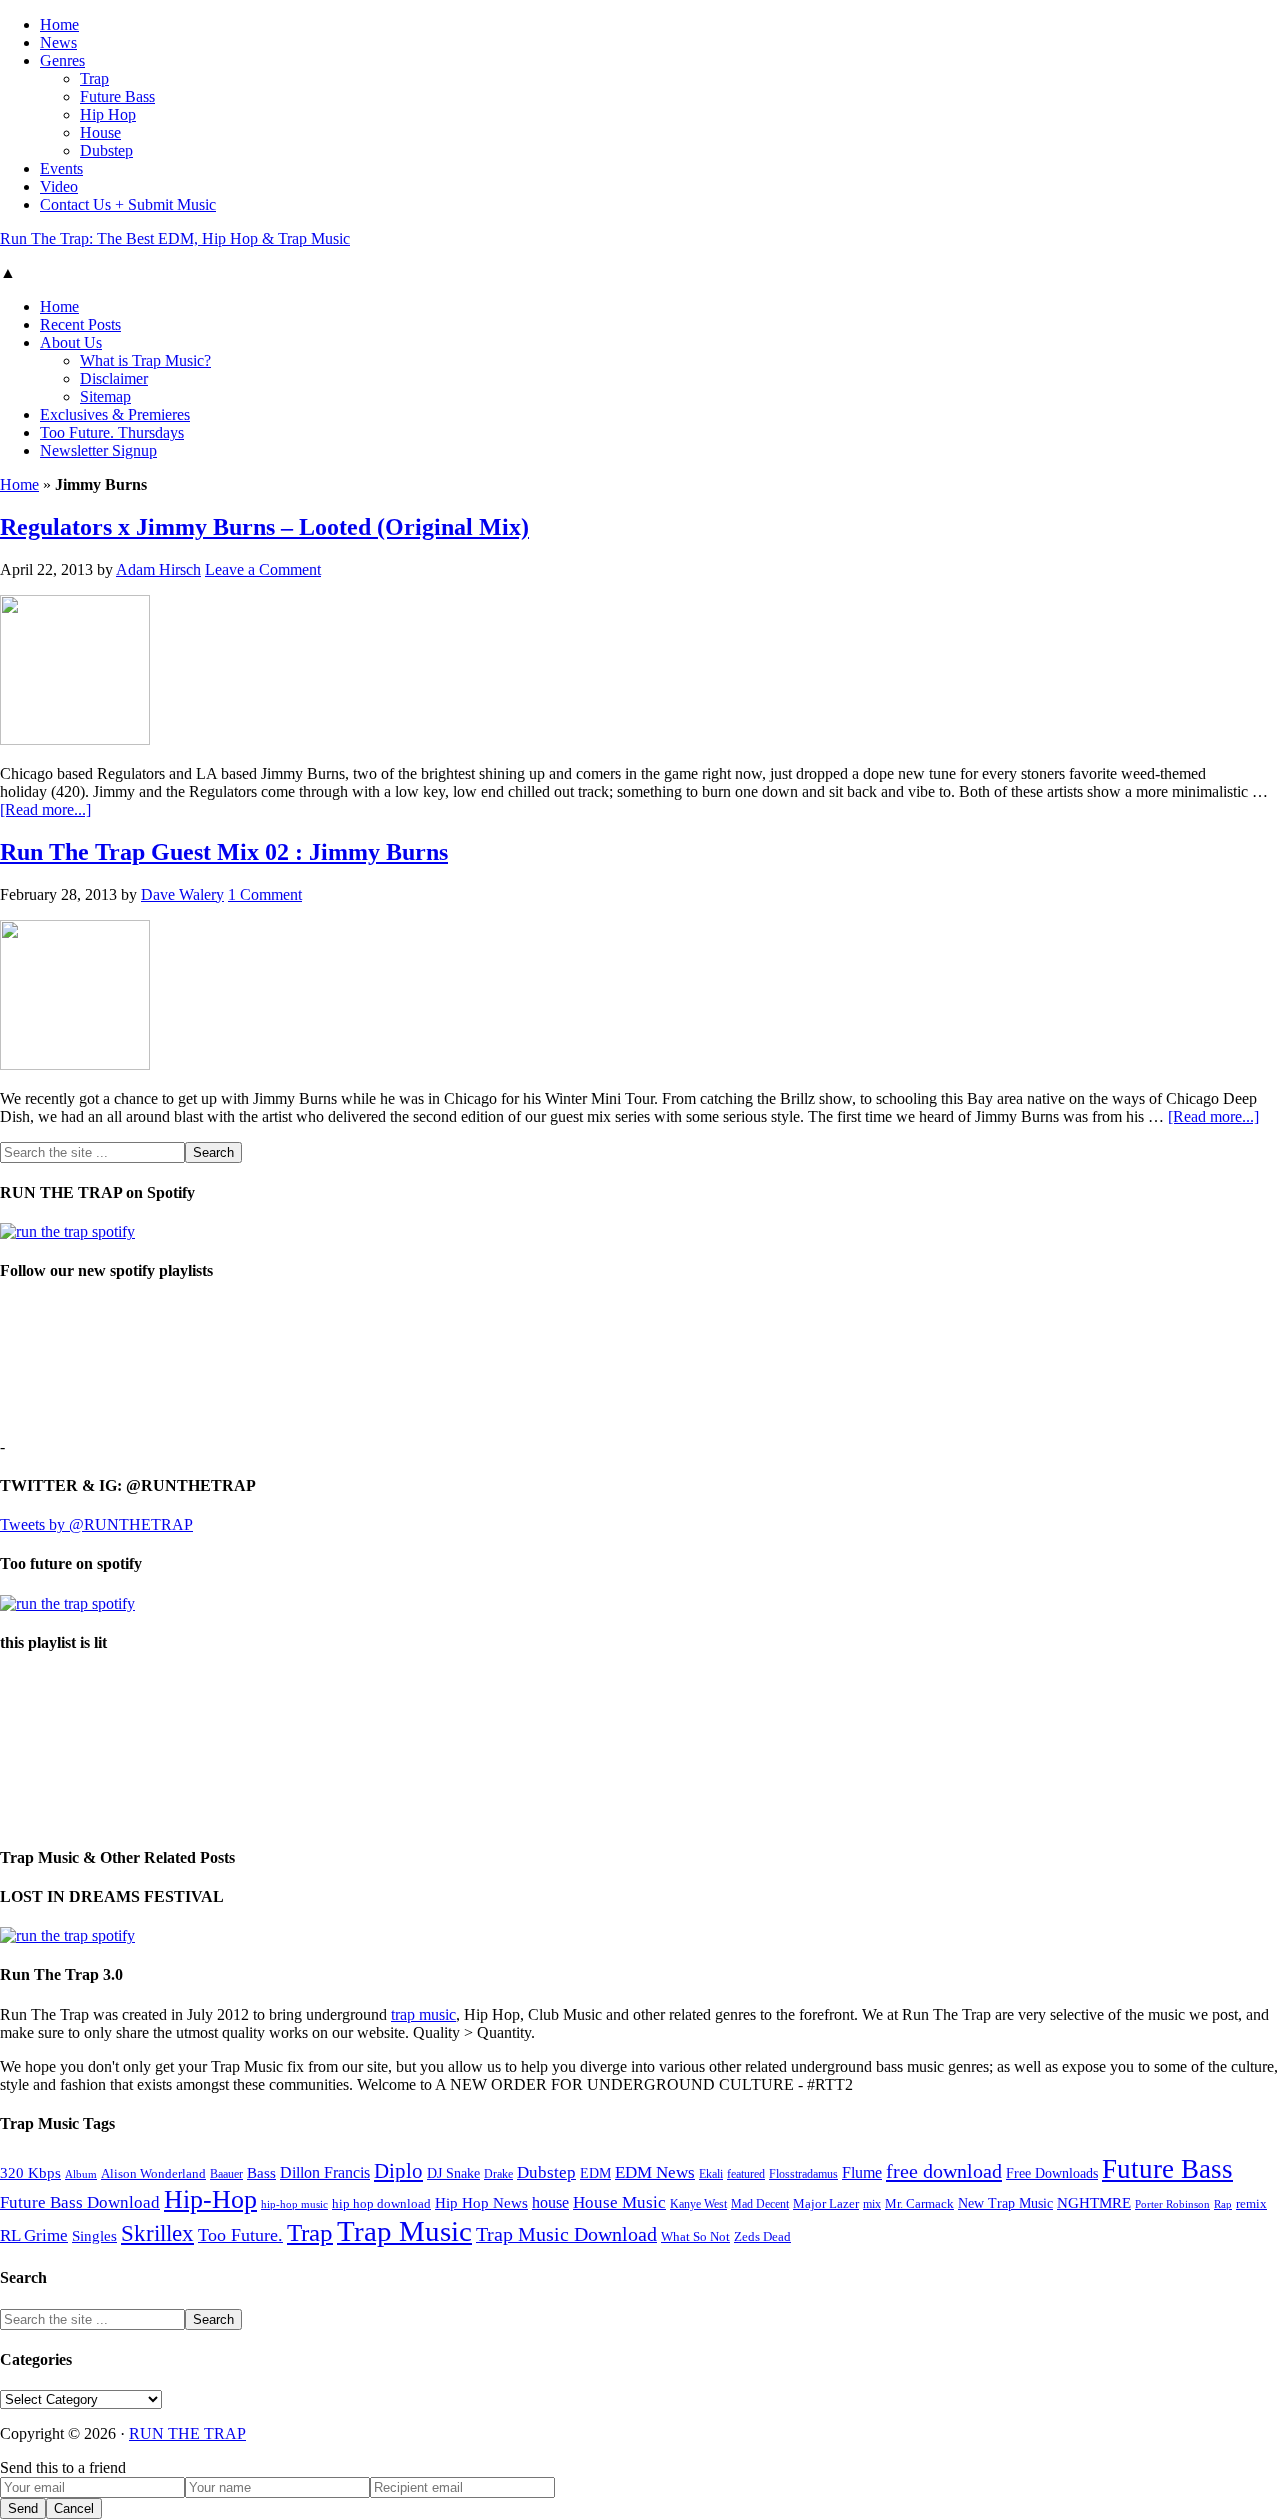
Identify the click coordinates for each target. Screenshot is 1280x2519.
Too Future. (240, 2235)
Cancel (74, 2508)
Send (23, 2508)
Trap (310, 2232)
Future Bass (1167, 2169)
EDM (595, 2173)
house (550, 2202)
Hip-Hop (210, 2199)
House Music (619, 2202)
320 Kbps (30, 2172)
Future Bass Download (80, 2202)
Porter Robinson (1172, 2204)
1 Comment (265, 894)
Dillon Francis (325, 2172)
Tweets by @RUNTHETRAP (96, 1524)
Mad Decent (760, 2204)
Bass (261, 2172)
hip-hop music (294, 2204)
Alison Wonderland (153, 2173)
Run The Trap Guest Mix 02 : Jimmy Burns (224, 852)
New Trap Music (1005, 2203)
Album (81, 2174)
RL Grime (34, 2235)
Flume (862, 2172)
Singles (94, 2235)
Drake (498, 2174)
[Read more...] (45, 809)
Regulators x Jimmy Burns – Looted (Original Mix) (264, 527)
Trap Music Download (566, 2234)
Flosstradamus (803, 2174)
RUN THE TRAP (187, 2433)
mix (872, 2204)
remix (1251, 2204)
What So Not (695, 2237)
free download (944, 2171)
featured (746, 2174)
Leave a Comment (263, 569)
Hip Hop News (481, 2202)
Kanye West (698, 2204)
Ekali (711, 2174)
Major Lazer (826, 2204)
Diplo (398, 2171)
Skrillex (157, 2233)
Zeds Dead (762, 2236)
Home (19, 484)
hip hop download (381, 2204)
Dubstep (546, 2172)
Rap (1223, 2204)
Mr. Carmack (919, 2204)
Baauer (226, 2174)
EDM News (655, 2172)
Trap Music (404, 2231)
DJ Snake (453, 2173)
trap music (423, 2014)
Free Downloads (1052, 2173)
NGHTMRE (1094, 2203)
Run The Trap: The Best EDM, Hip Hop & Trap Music (175, 238)
